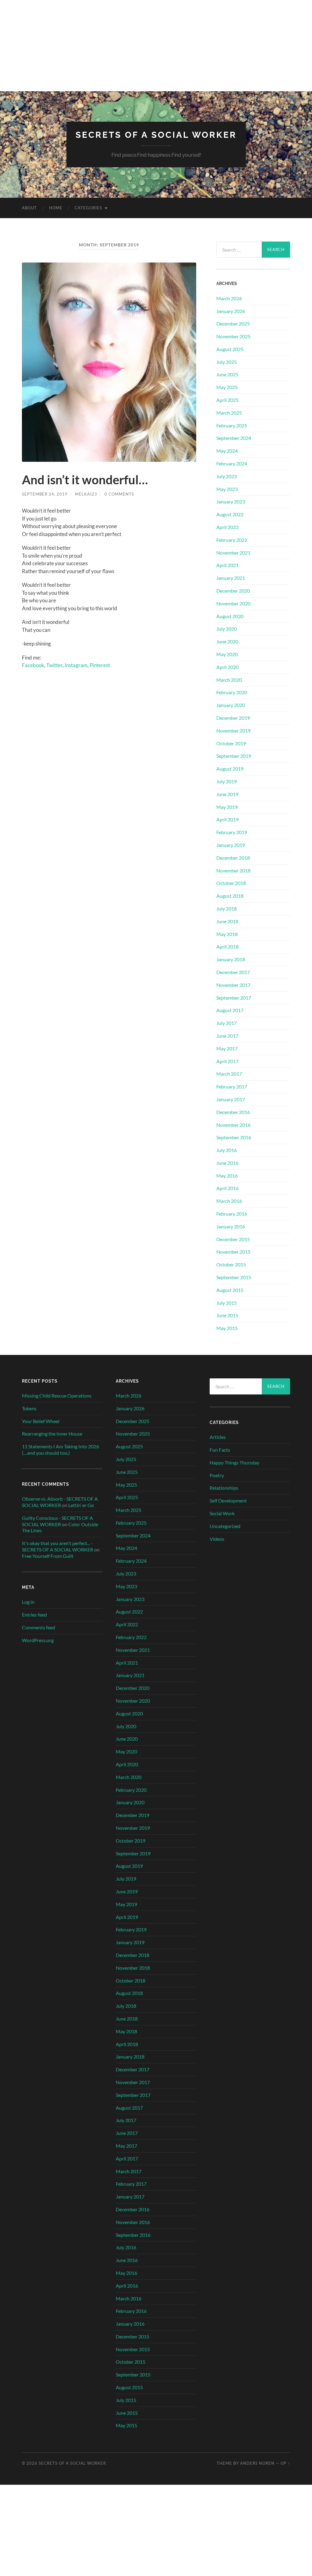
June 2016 (227, 1163)
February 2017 (232, 1086)
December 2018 (233, 858)
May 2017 (227, 1048)
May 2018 (227, 934)
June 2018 (227, 921)
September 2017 (234, 998)
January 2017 (231, 1099)
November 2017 (233, 985)
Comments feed (39, 1627)
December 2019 (233, 718)
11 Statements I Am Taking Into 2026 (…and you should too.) (60, 1450)
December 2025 (233, 324)
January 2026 (231, 311)
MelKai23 (86, 494)
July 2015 (227, 1303)
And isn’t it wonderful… (85, 480)
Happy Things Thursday (234, 1462)
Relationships (224, 1488)
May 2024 (227, 451)
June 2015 (227, 1315)
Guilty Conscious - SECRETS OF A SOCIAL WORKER (57, 1521)
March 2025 (229, 413)
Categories (88, 208)
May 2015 (227, 1328)
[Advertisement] (156, 46)
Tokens (29, 1408)
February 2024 (232, 463)
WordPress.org (38, 1640)
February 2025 (232, 425)
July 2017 (227, 1023)
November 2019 (233, 731)
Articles (218, 1437)
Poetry (217, 1475)
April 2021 (227, 565)
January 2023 (231, 501)
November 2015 (233, 1252)
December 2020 (233, 591)
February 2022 (232, 540)
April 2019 (227, 819)
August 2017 (230, 1010)
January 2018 (231, 959)
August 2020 (230, 616)
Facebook (33, 665)
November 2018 (233, 870)
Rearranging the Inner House (52, 1434)
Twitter (54, 665)
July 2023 (227, 476)
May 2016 (227, 1176)
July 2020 (227, 629)
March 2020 (229, 680)
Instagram (76, 665)
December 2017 (233, 972)
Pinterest (100, 665)
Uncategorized (225, 1526)
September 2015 (234, 1277)
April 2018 (227, 947)
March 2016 (229, 1201)
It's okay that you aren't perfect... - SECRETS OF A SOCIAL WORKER (58, 1546)
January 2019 (231, 845)
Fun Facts (220, 1450)
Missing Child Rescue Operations (57, 1396)
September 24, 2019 (45, 494)
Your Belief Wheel (41, 1421)
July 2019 (227, 781)
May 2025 (227, 387)
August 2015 (230, 1290)
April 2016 (227, 1188)
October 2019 (231, 743)
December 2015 (233, 1239)
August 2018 (230, 896)
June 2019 (227, 794)
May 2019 (227, 807)
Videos (217, 1539)
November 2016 (233, 1125)
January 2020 (231, 705)
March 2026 (229, 298)
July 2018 (227, 909)
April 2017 (227, 1061)
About (29, 208)
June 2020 (227, 641)
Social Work (222, 1513)
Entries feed (34, 1615)
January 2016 (231, 1226)
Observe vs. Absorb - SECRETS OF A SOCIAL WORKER (60, 1502)
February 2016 (232, 1214)
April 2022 (227, 527)
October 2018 (231, 883)
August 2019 (230, 769)
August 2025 (230, 349)
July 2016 (227, 1150)
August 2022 (230, 514)
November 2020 (233, 603)
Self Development (228, 1500)
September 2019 (234, 756)
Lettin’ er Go (81, 1505)
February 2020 (232, 692)
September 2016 (234, 1137)
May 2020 (227, 654)
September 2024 (234, 438)
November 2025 (233, 336)
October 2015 (231, 1264)
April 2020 (227, 667)
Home (56, 208)
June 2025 (227, 374)
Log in (28, 1602)
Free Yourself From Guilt (48, 1556)
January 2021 (231, 578)
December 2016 (233, 1112)
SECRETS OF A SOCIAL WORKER (156, 135)
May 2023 (227, 489)
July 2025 (227, 362)
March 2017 (229, 1074)
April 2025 (227, 400)
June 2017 (227, 1036)
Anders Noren (257, 2463)
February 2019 (232, 832)
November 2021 (233, 553)
